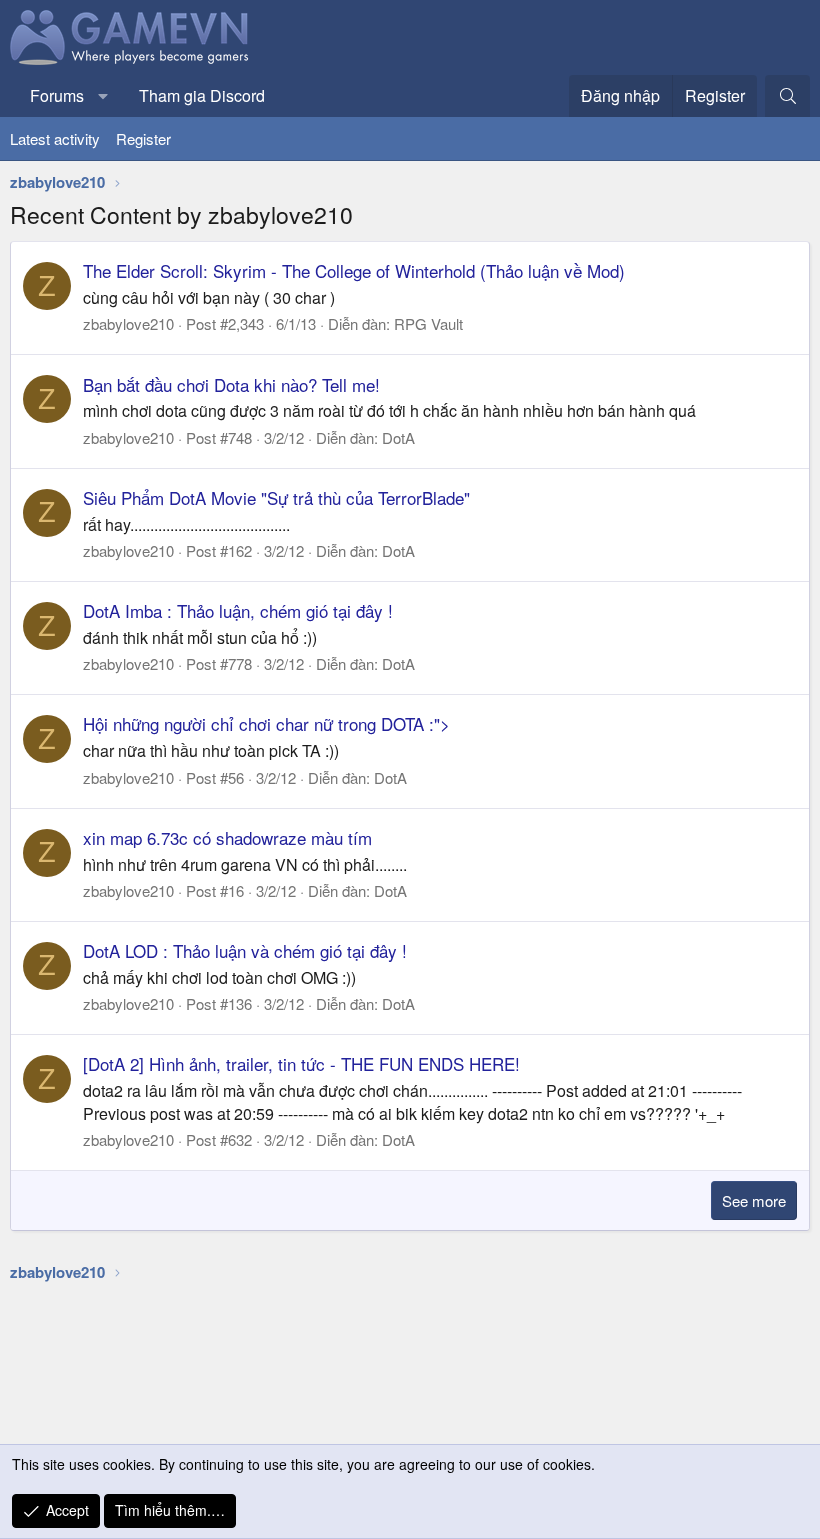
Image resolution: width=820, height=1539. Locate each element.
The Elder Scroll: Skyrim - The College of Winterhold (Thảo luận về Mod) (354, 270)
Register (143, 138)
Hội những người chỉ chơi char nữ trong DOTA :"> (266, 723)
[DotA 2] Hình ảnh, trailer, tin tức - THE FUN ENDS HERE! (301, 1063)
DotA (398, 437)
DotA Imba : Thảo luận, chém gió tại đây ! (238, 610)
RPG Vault (428, 323)
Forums (57, 95)
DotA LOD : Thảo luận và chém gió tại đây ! (245, 950)
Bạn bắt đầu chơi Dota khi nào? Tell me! (231, 384)
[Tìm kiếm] (787, 96)
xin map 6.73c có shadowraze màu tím (227, 837)
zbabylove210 (128, 323)
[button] (103, 96)
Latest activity (55, 138)
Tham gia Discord (202, 95)
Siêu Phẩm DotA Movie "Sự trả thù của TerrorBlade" (276, 497)
